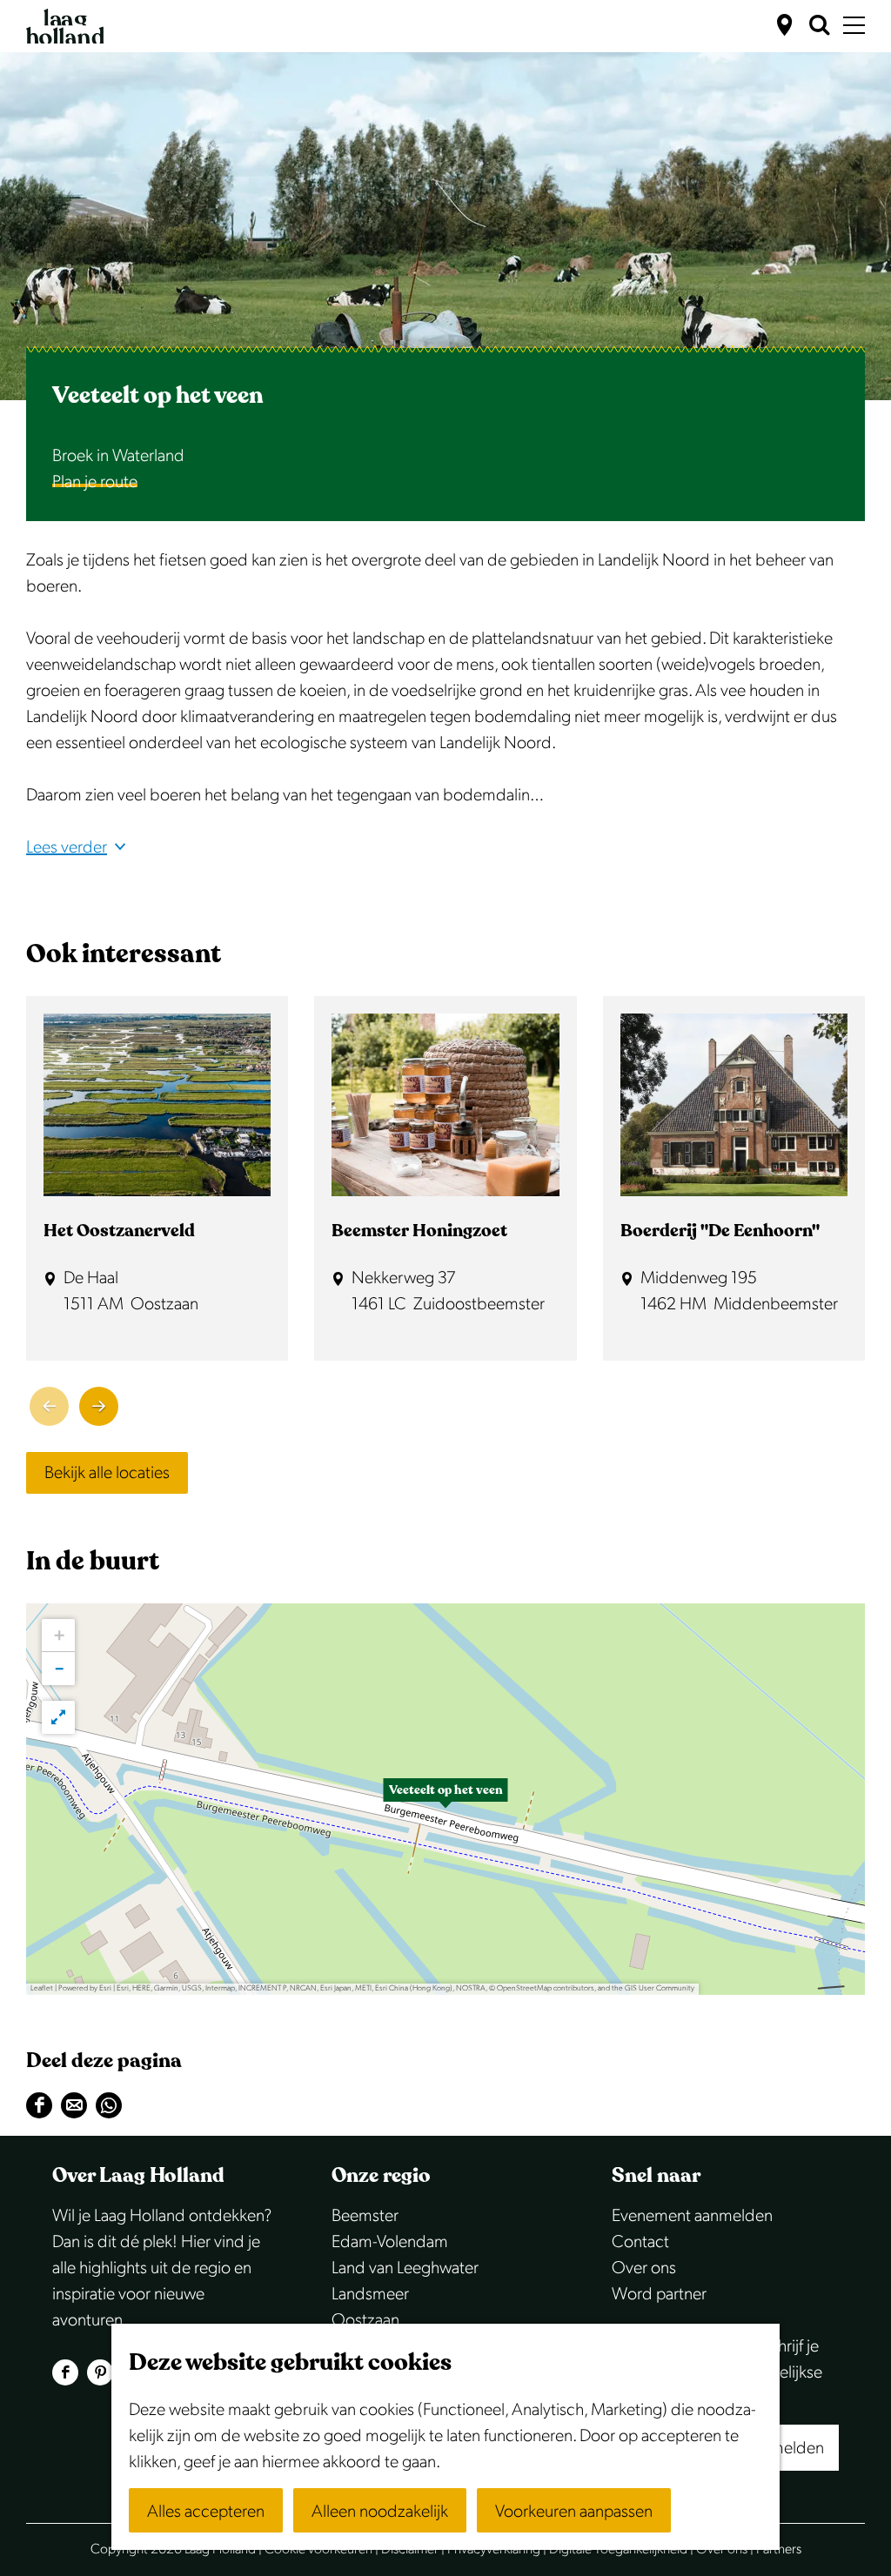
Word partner (659, 2294)
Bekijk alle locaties (107, 1473)
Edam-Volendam (390, 2242)
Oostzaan (365, 2320)
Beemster (365, 2216)
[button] (445, 1799)
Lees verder (67, 847)
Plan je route (95, 482)
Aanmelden (783, 2448)
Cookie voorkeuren (318, 2549)
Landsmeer (370, 2294)
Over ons (644, 2268)
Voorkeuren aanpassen (574, 2512)
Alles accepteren (206, 2512)
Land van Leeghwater (405, 2268)
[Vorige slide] (49, 1406)
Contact (640, 2242)
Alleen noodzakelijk (380, 2512)
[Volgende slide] (99, 1406)
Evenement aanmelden (692, 2216)
